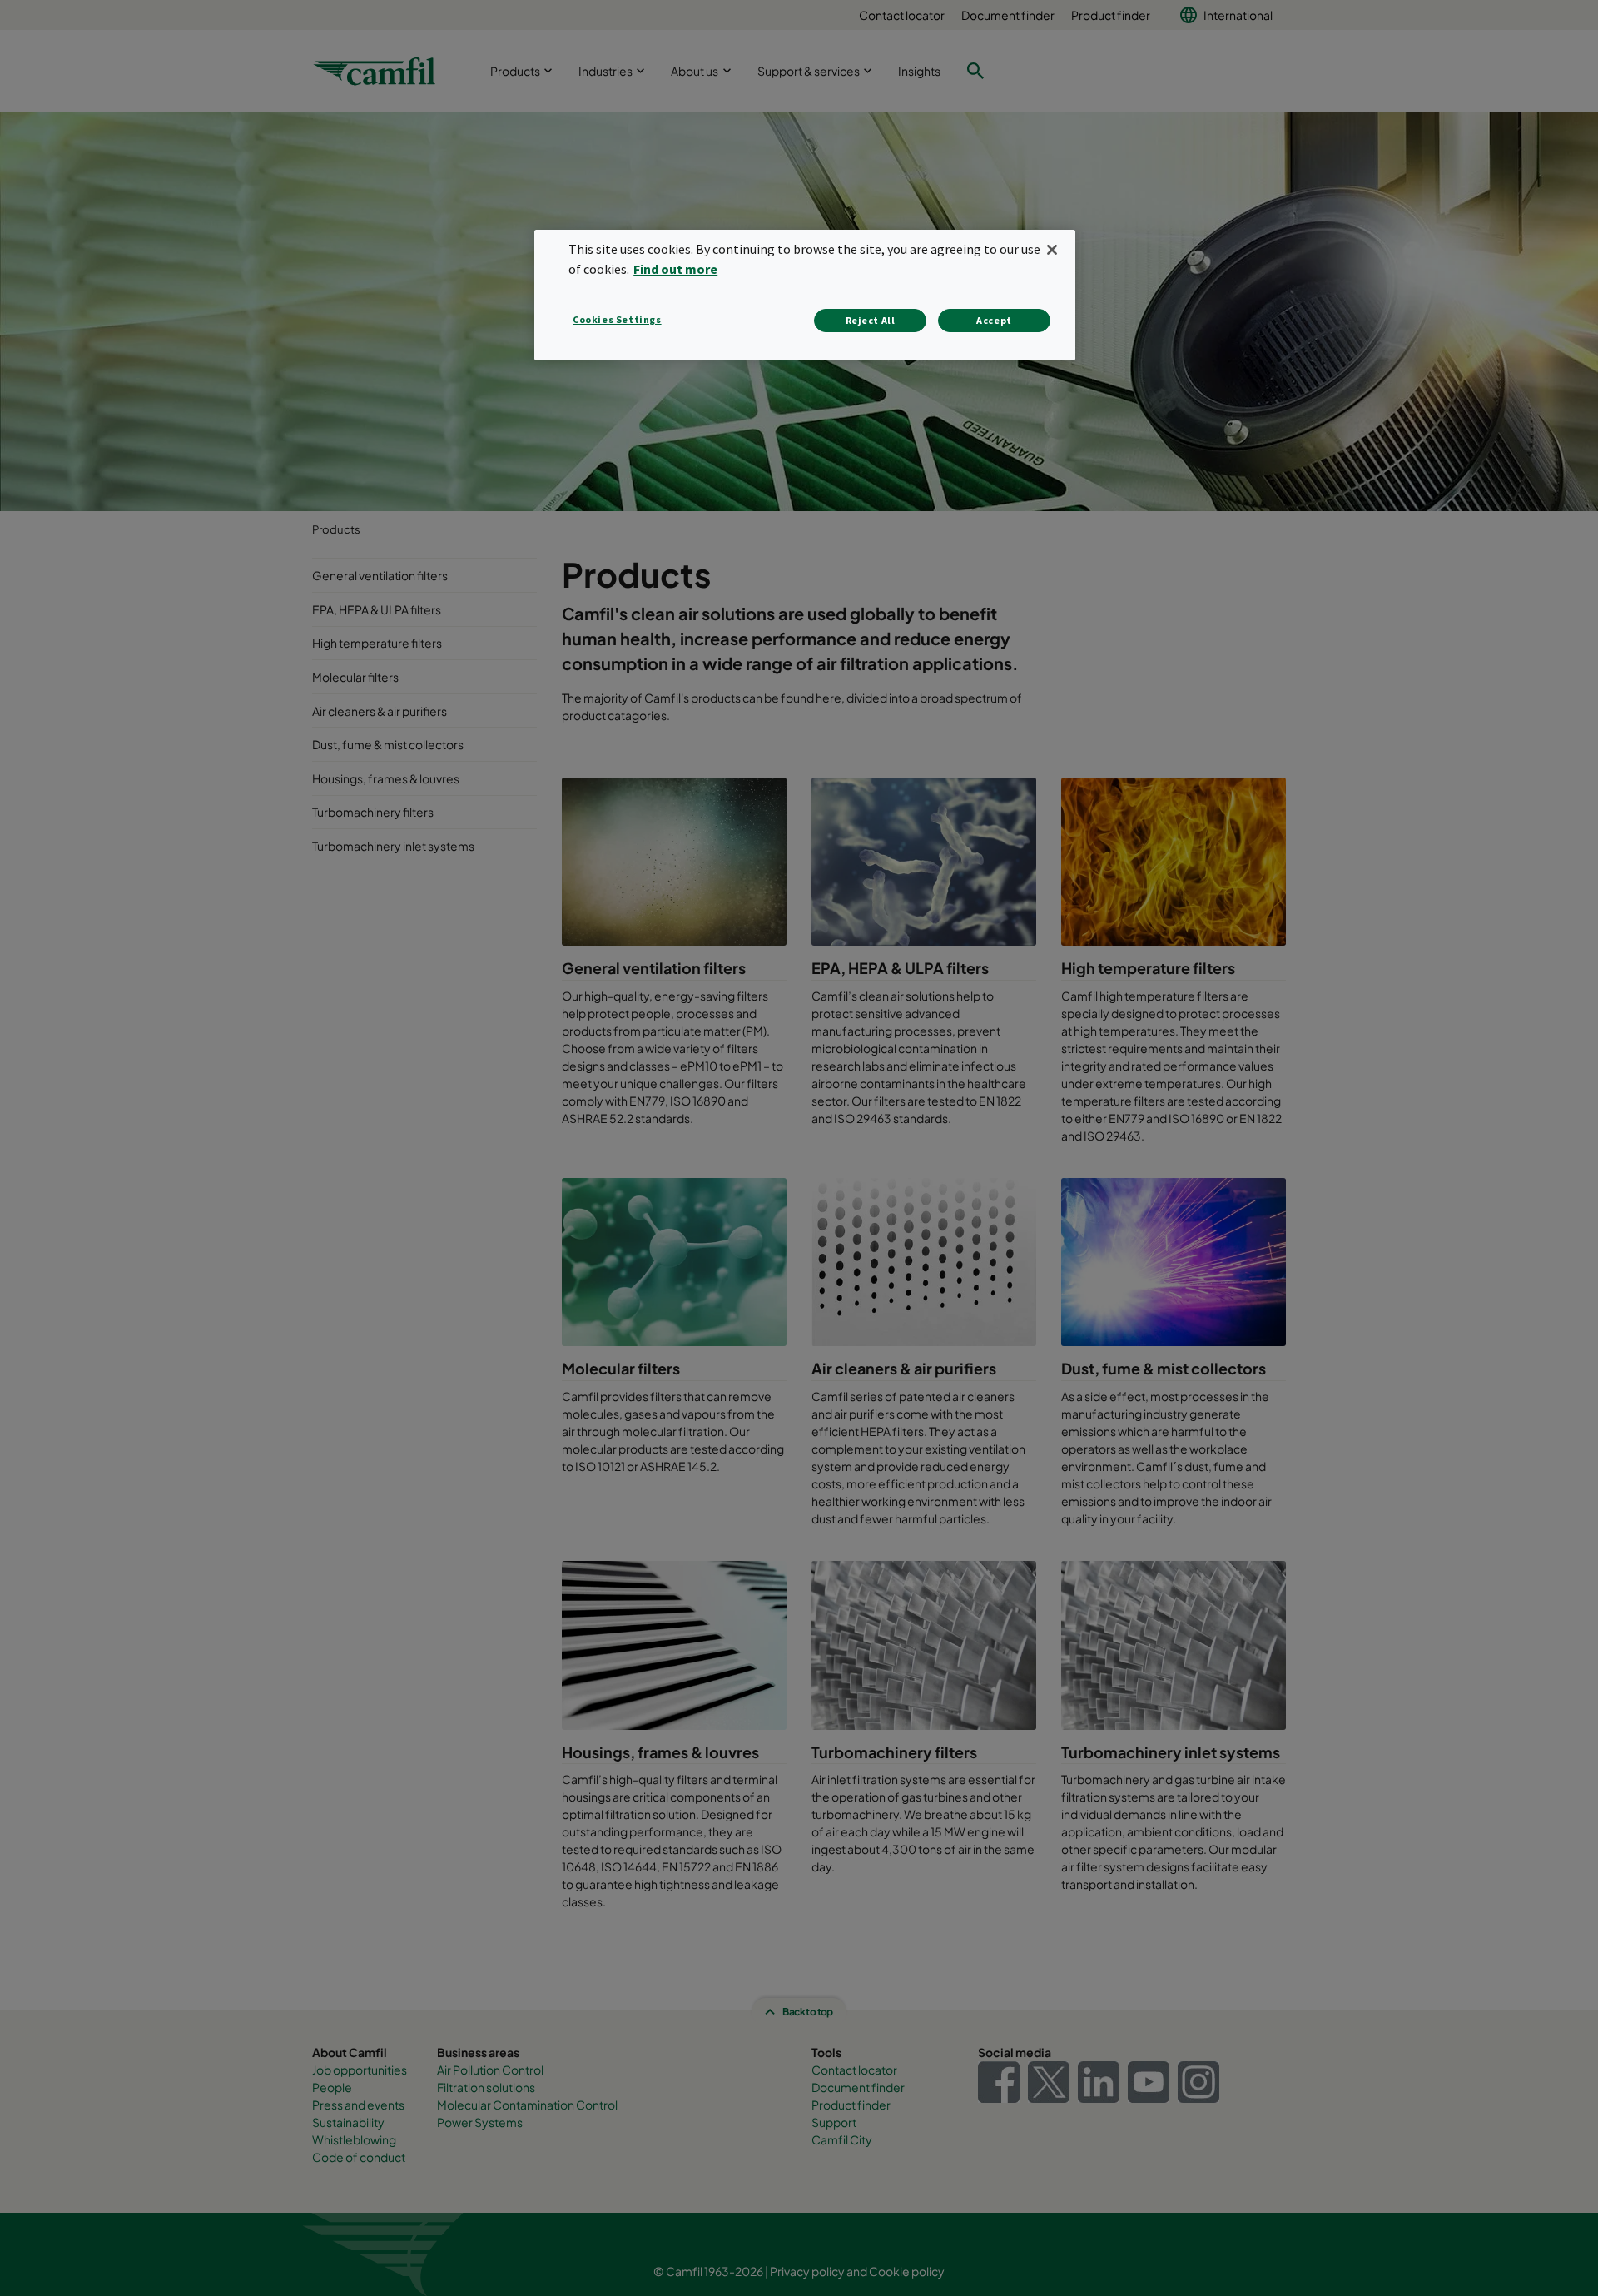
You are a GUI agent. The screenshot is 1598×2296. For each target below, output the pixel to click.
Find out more (675, 269)
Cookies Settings (617, 319)
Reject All (871, 320)
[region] (805, 295)
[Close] (1052, 250)
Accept (994, 320)
